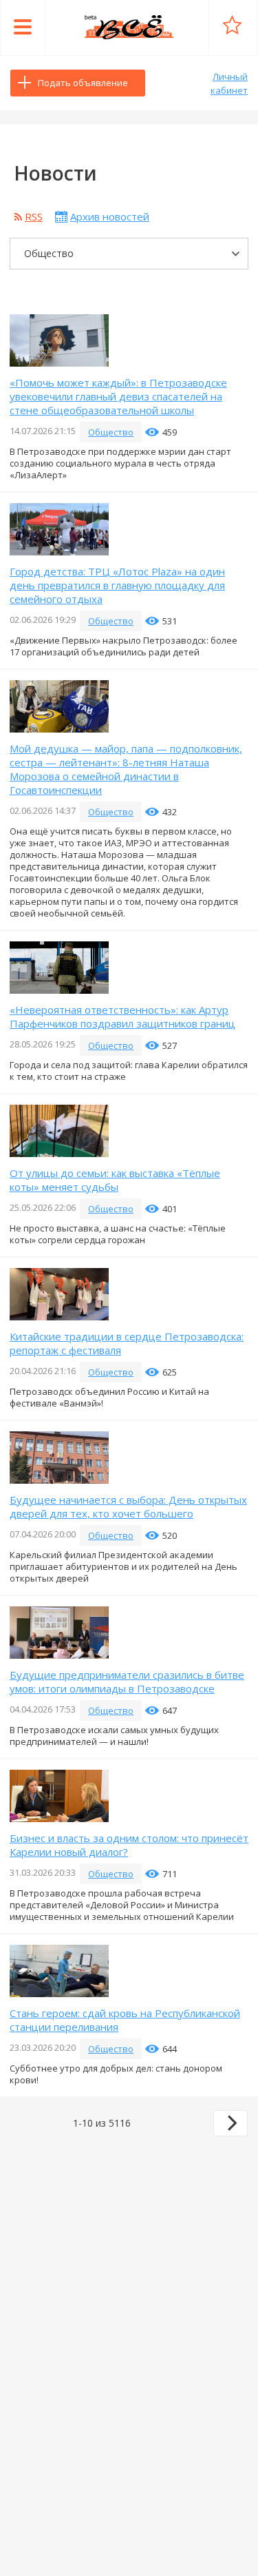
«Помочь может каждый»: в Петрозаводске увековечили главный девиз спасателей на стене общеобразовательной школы (118, 396)
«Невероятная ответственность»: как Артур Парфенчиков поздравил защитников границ (122, 1016)
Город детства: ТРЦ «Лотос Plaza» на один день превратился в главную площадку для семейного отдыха (117, 585)
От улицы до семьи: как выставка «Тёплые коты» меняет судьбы (115, 1180)
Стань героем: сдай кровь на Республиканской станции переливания (125, 2020)
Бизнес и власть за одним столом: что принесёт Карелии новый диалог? (129, 1845)
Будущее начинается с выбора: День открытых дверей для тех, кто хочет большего (128, 1506)
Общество (111, 432)
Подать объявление (83, 83)
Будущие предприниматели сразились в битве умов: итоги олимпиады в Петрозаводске (127, 1681)
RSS (34, 216)
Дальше (230, 2123)
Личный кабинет (229, 83)
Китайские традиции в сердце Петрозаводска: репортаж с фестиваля (127, 1343)
